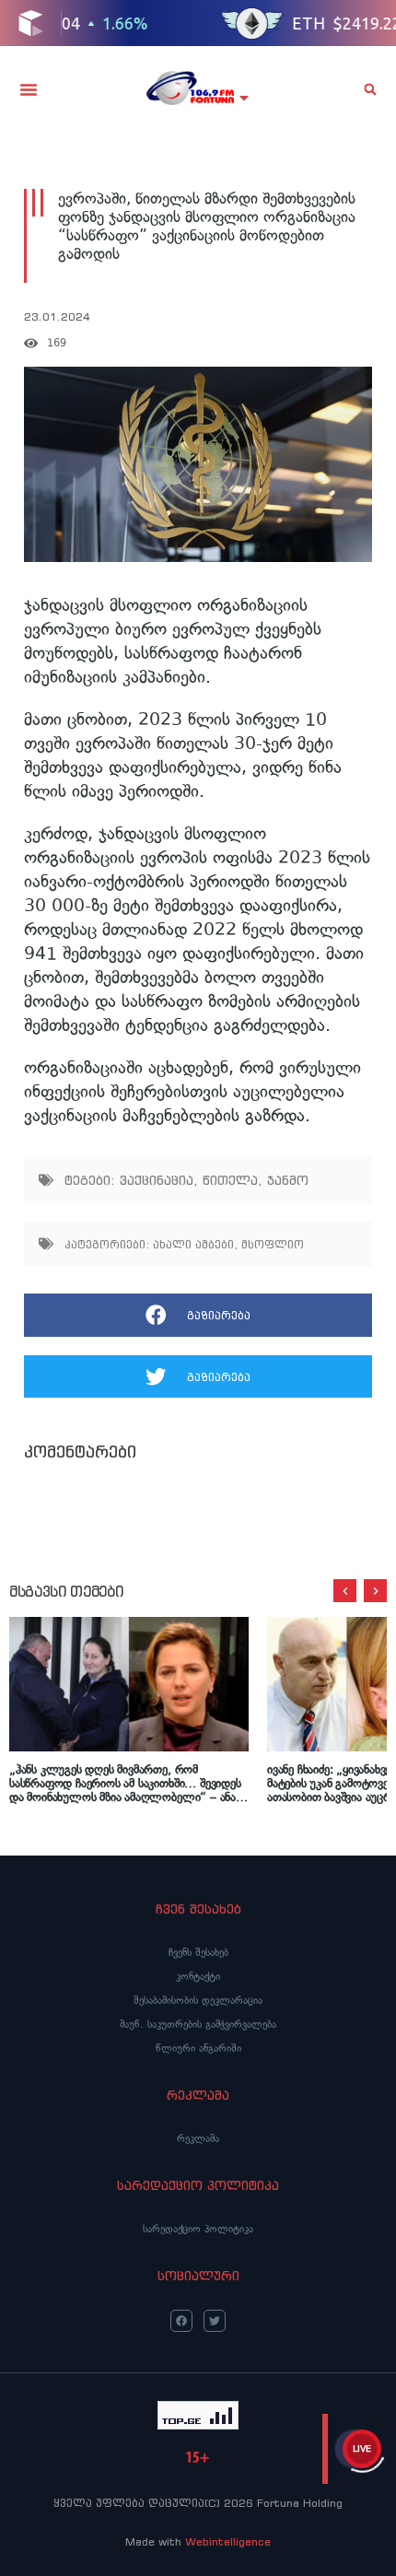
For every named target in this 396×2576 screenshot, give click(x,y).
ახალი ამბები (193, 1244)
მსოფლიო (273, 1244)
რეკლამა (198, 2138)
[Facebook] (181, 2321)
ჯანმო (288, 1180)
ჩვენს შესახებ (198, 1952)
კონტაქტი (198, 1976)
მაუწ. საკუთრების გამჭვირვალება (198, 2024)
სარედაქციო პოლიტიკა (198, 2229)
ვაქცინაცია (157, 1180)
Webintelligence (228, 2541)
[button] (29, 89)
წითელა (230, 1180)
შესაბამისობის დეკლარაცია (198, 2000)
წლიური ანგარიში (198, 2048)
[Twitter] (215, 2321)
